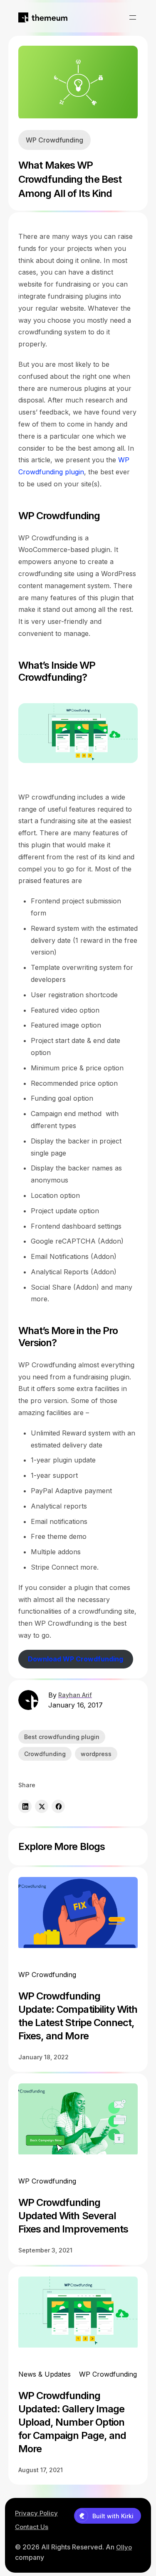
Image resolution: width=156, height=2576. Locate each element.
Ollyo (124, 2547)
